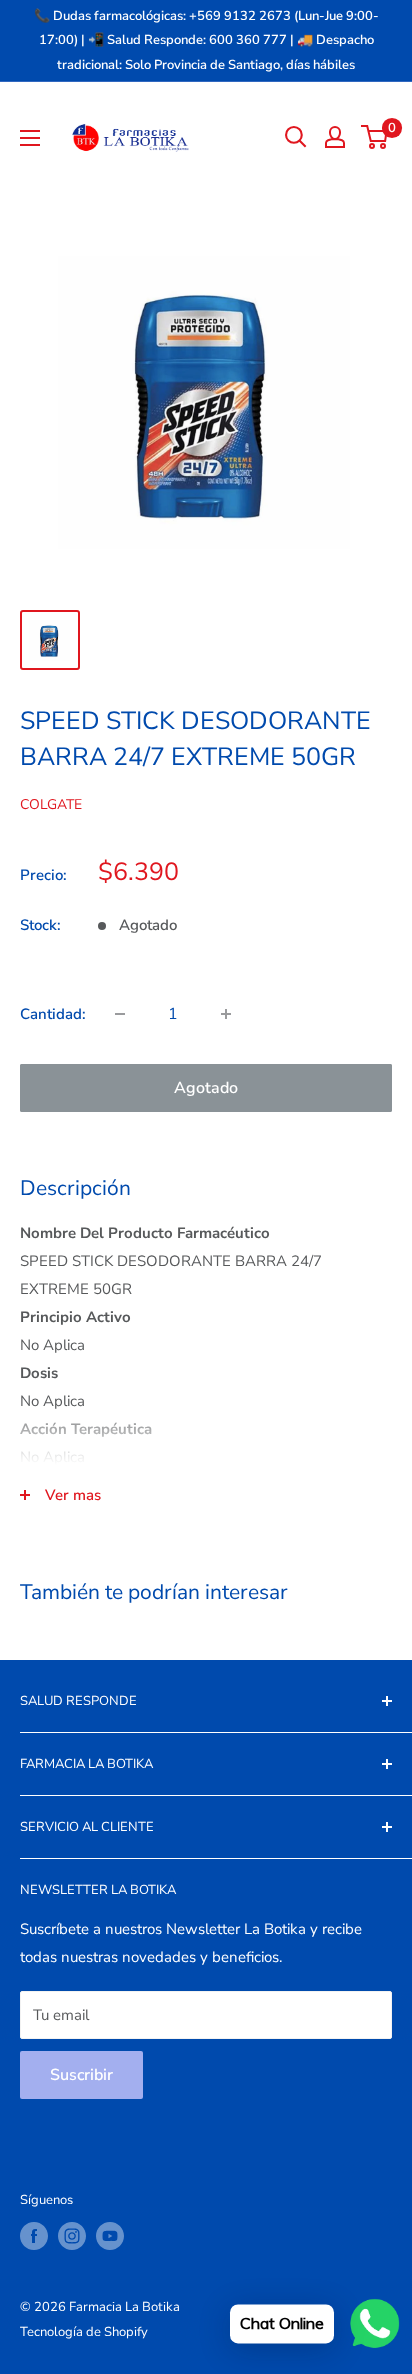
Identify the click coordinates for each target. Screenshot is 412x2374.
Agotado (206, 1088)
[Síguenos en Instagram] (72, 2236)
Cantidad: (53, 1014)
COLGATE (51, 804)
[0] (375, 137)
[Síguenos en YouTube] (110, 2236)
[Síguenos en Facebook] (34, 2236)
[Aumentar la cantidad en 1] (226, 1014)
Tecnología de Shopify (84, 2332)
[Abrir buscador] (296, 137)
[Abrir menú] (30, 138)
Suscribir (81, 2075)
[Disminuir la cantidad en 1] (120, 1014)
